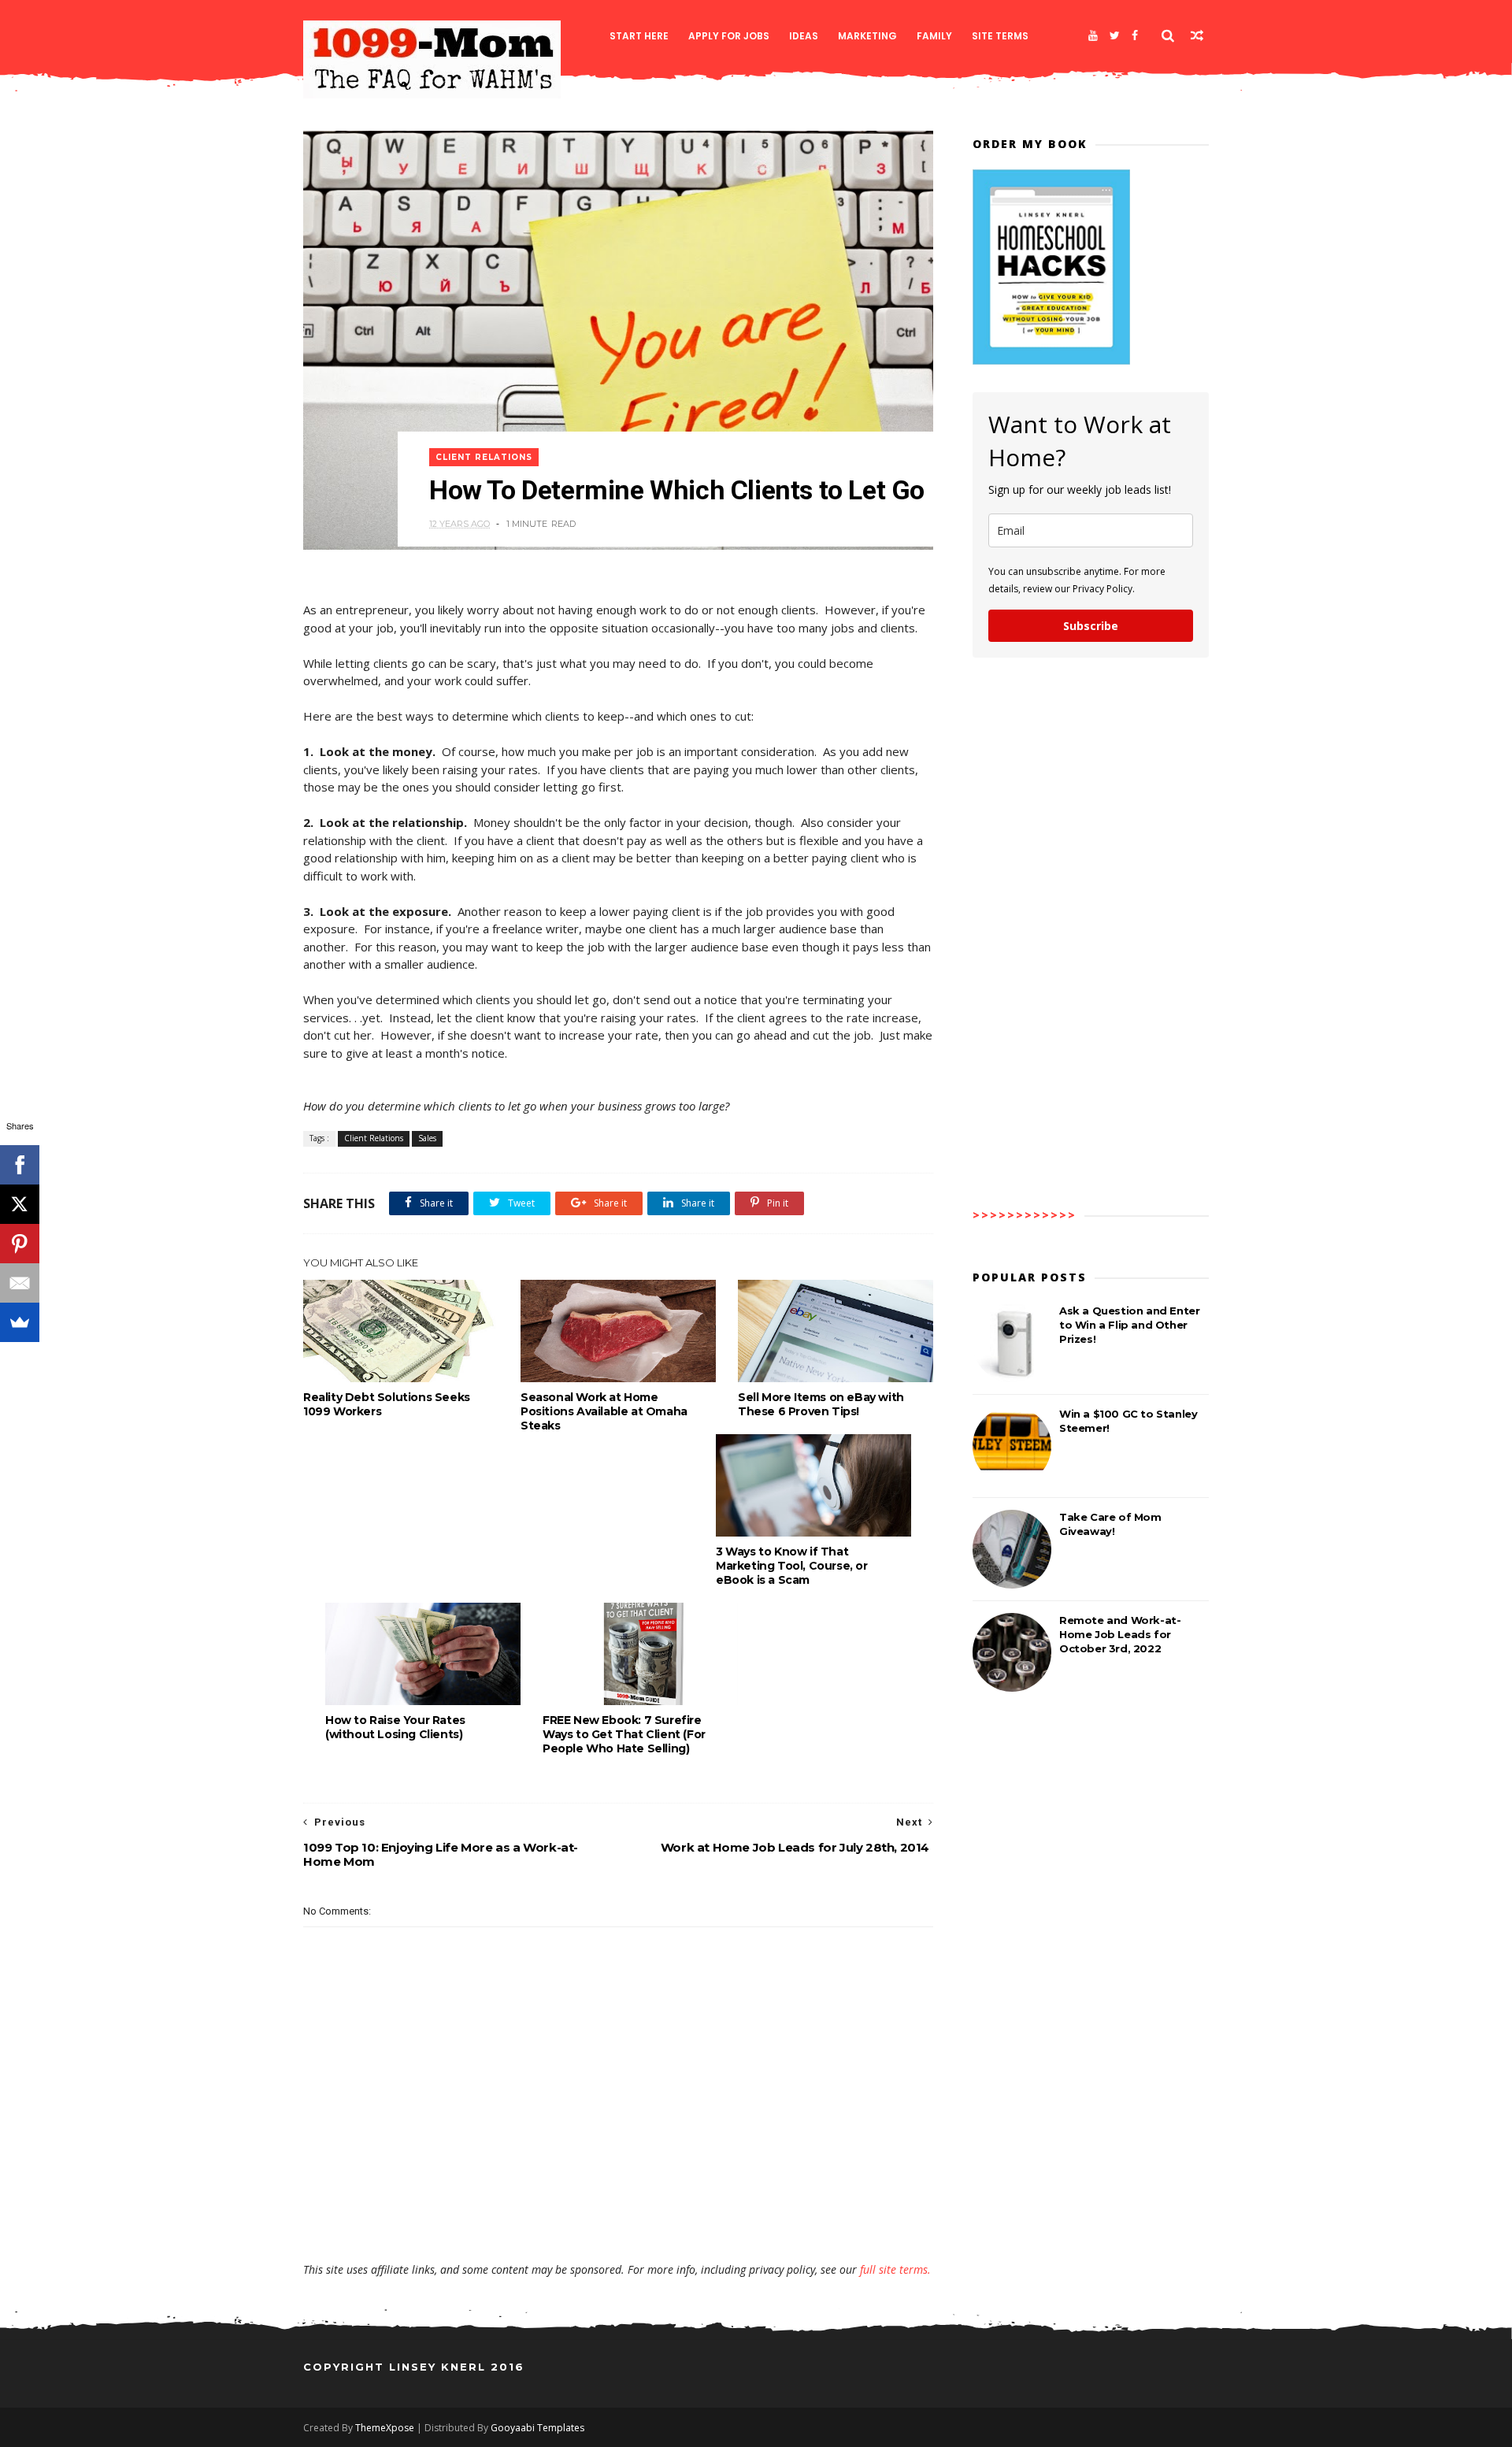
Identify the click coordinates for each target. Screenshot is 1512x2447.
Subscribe (1091, 626)
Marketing (867, 36)
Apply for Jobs (729, 36)
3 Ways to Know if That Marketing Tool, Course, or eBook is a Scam (792, 1566)
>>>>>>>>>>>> (1025, 1215)
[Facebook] (1135, 35)
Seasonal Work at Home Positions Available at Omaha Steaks (604, 1411)
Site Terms (1000, 36)
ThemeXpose (385, 2428)
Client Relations (484, 457)
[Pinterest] (20, 1244)
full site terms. (895, 2269)
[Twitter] (1115, 35)
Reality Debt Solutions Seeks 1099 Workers (387, 1404)
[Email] (20, 1283)
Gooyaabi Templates (537, 2428)
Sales (427, 1138)
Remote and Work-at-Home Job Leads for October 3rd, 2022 (1120, 1634)
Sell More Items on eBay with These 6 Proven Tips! (821, 1404)
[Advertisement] (618, 2216)
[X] (20, 1204)
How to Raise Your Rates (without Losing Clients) (395, 1727)
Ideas (804, 36)
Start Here (639, 36)
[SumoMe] (20, 1322)
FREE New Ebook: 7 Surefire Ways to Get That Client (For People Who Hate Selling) (624, 1734)
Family (934, 36)
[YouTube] (1093, 35)
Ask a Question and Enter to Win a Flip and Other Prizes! (1129, 1325)
